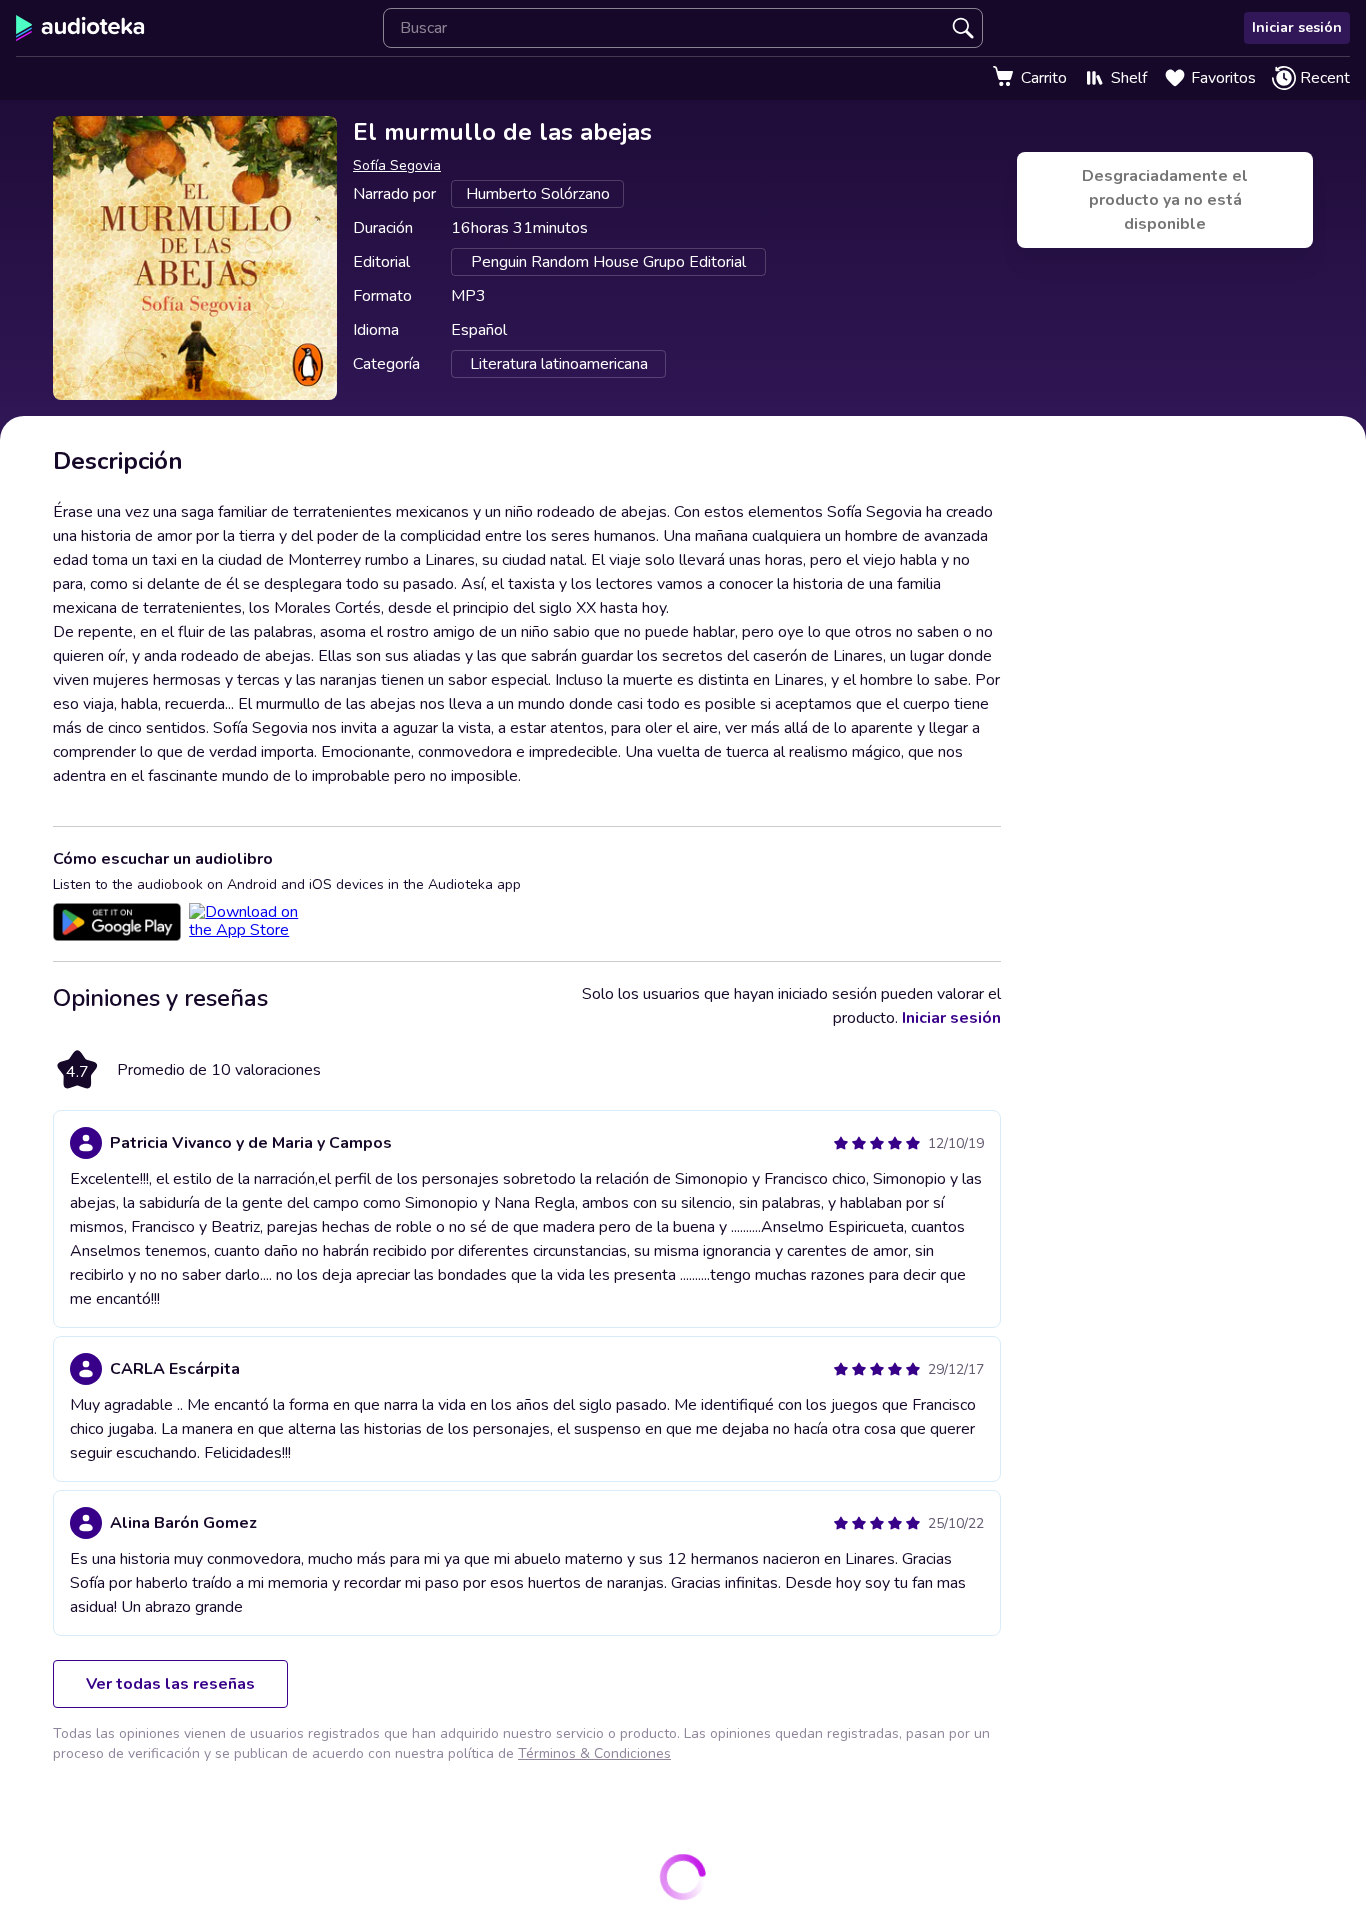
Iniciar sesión (1297, 27)
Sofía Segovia (397, 165)
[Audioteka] (80, 28)
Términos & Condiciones (594, 1753)
